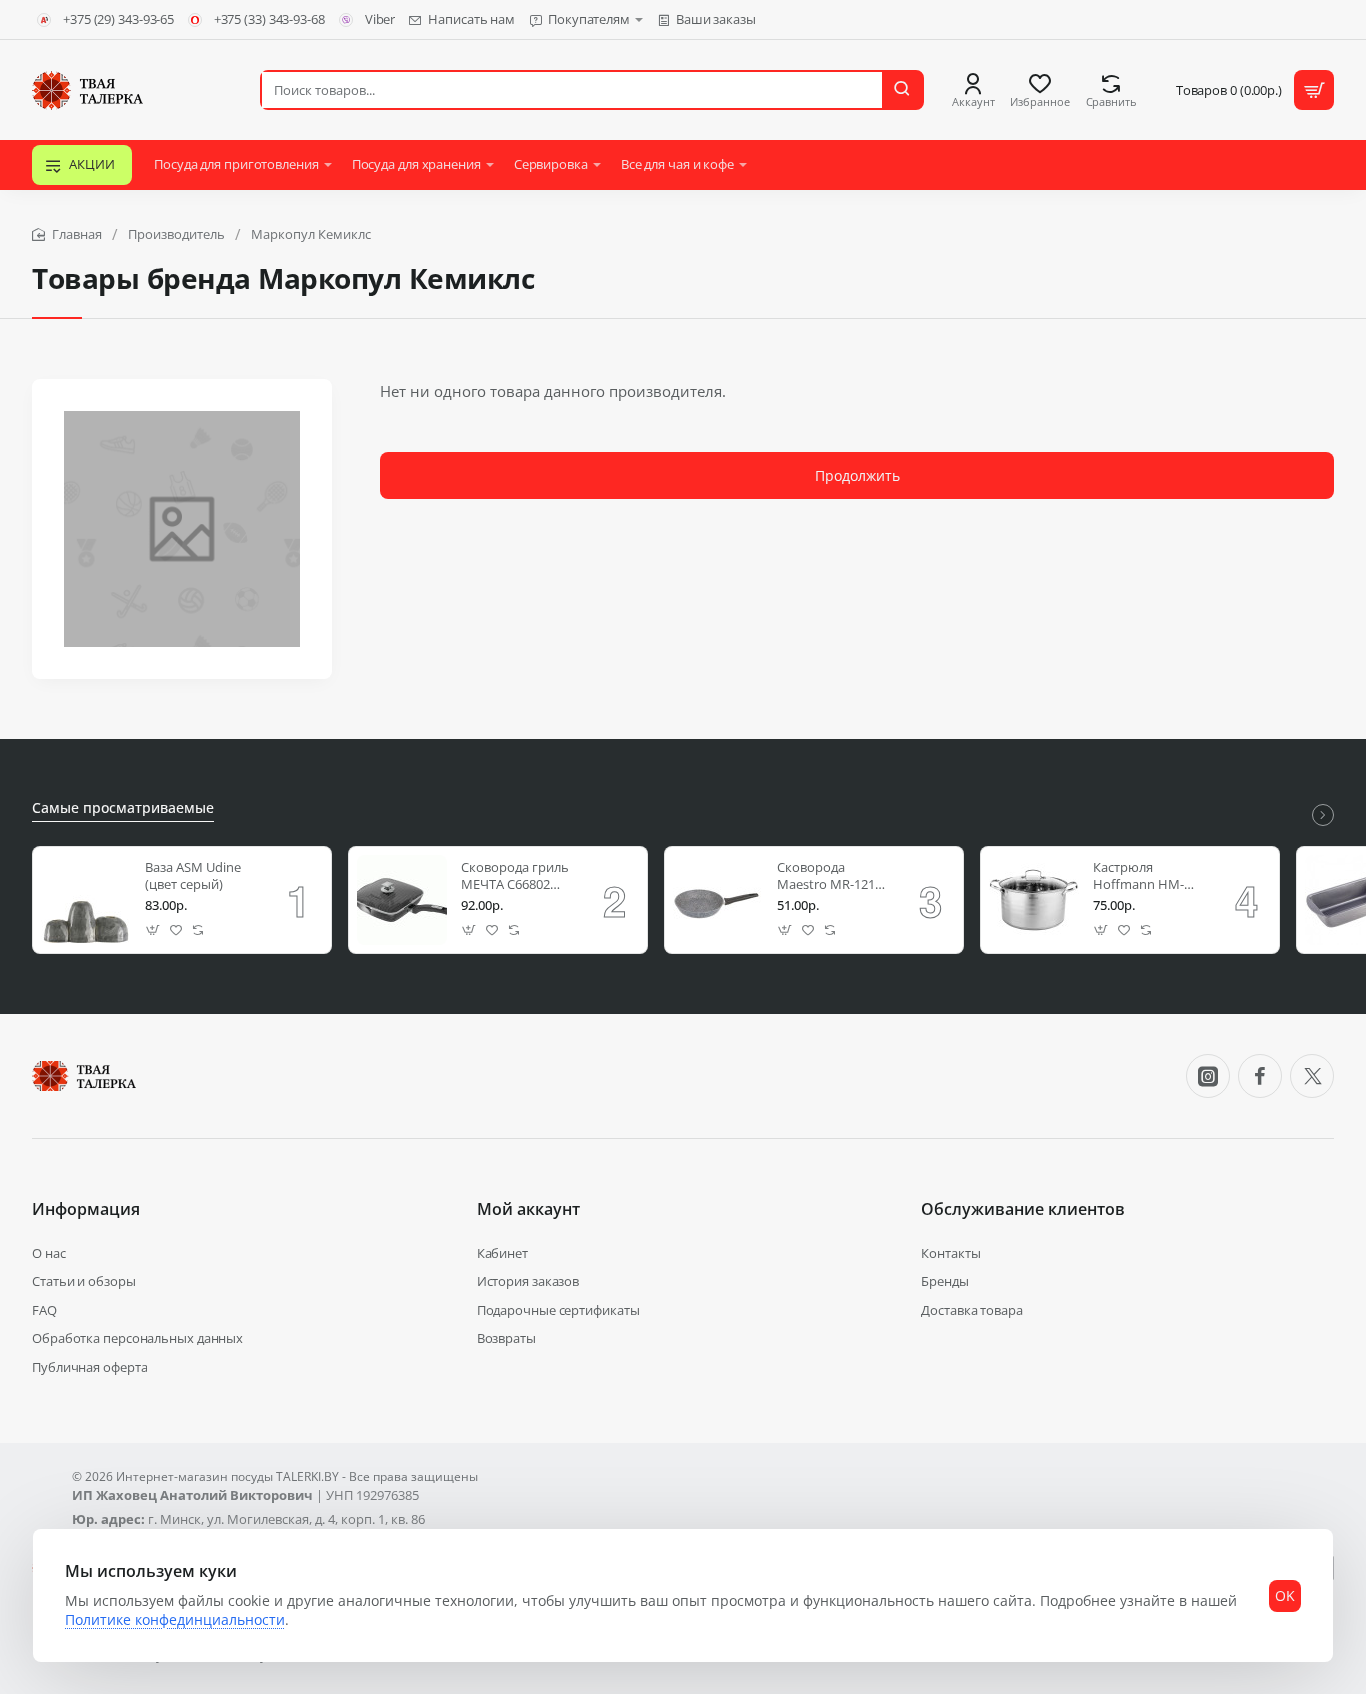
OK (1285, 1595)
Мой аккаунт (528, 1209)
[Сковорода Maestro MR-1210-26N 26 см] (718, 900)
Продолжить (857, 475)
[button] (153, 930)
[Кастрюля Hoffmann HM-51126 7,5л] (1034, 900)
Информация (86, 1209)
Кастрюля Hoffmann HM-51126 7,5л (1138, 876)
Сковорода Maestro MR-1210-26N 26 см (831, 876)
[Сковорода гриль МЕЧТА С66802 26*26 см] (402, 900)
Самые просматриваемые (123, 808)
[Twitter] (1312, 1076)
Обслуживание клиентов (1023, 1209)
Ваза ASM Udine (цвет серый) (193, 876)
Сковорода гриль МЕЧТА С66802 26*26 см (515, 876)
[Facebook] (1260, 1076)
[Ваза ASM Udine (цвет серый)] (86, 900)
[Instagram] (1208, 1076)
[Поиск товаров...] (902, 90)
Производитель (176, 234)
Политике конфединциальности (175, 1619)
